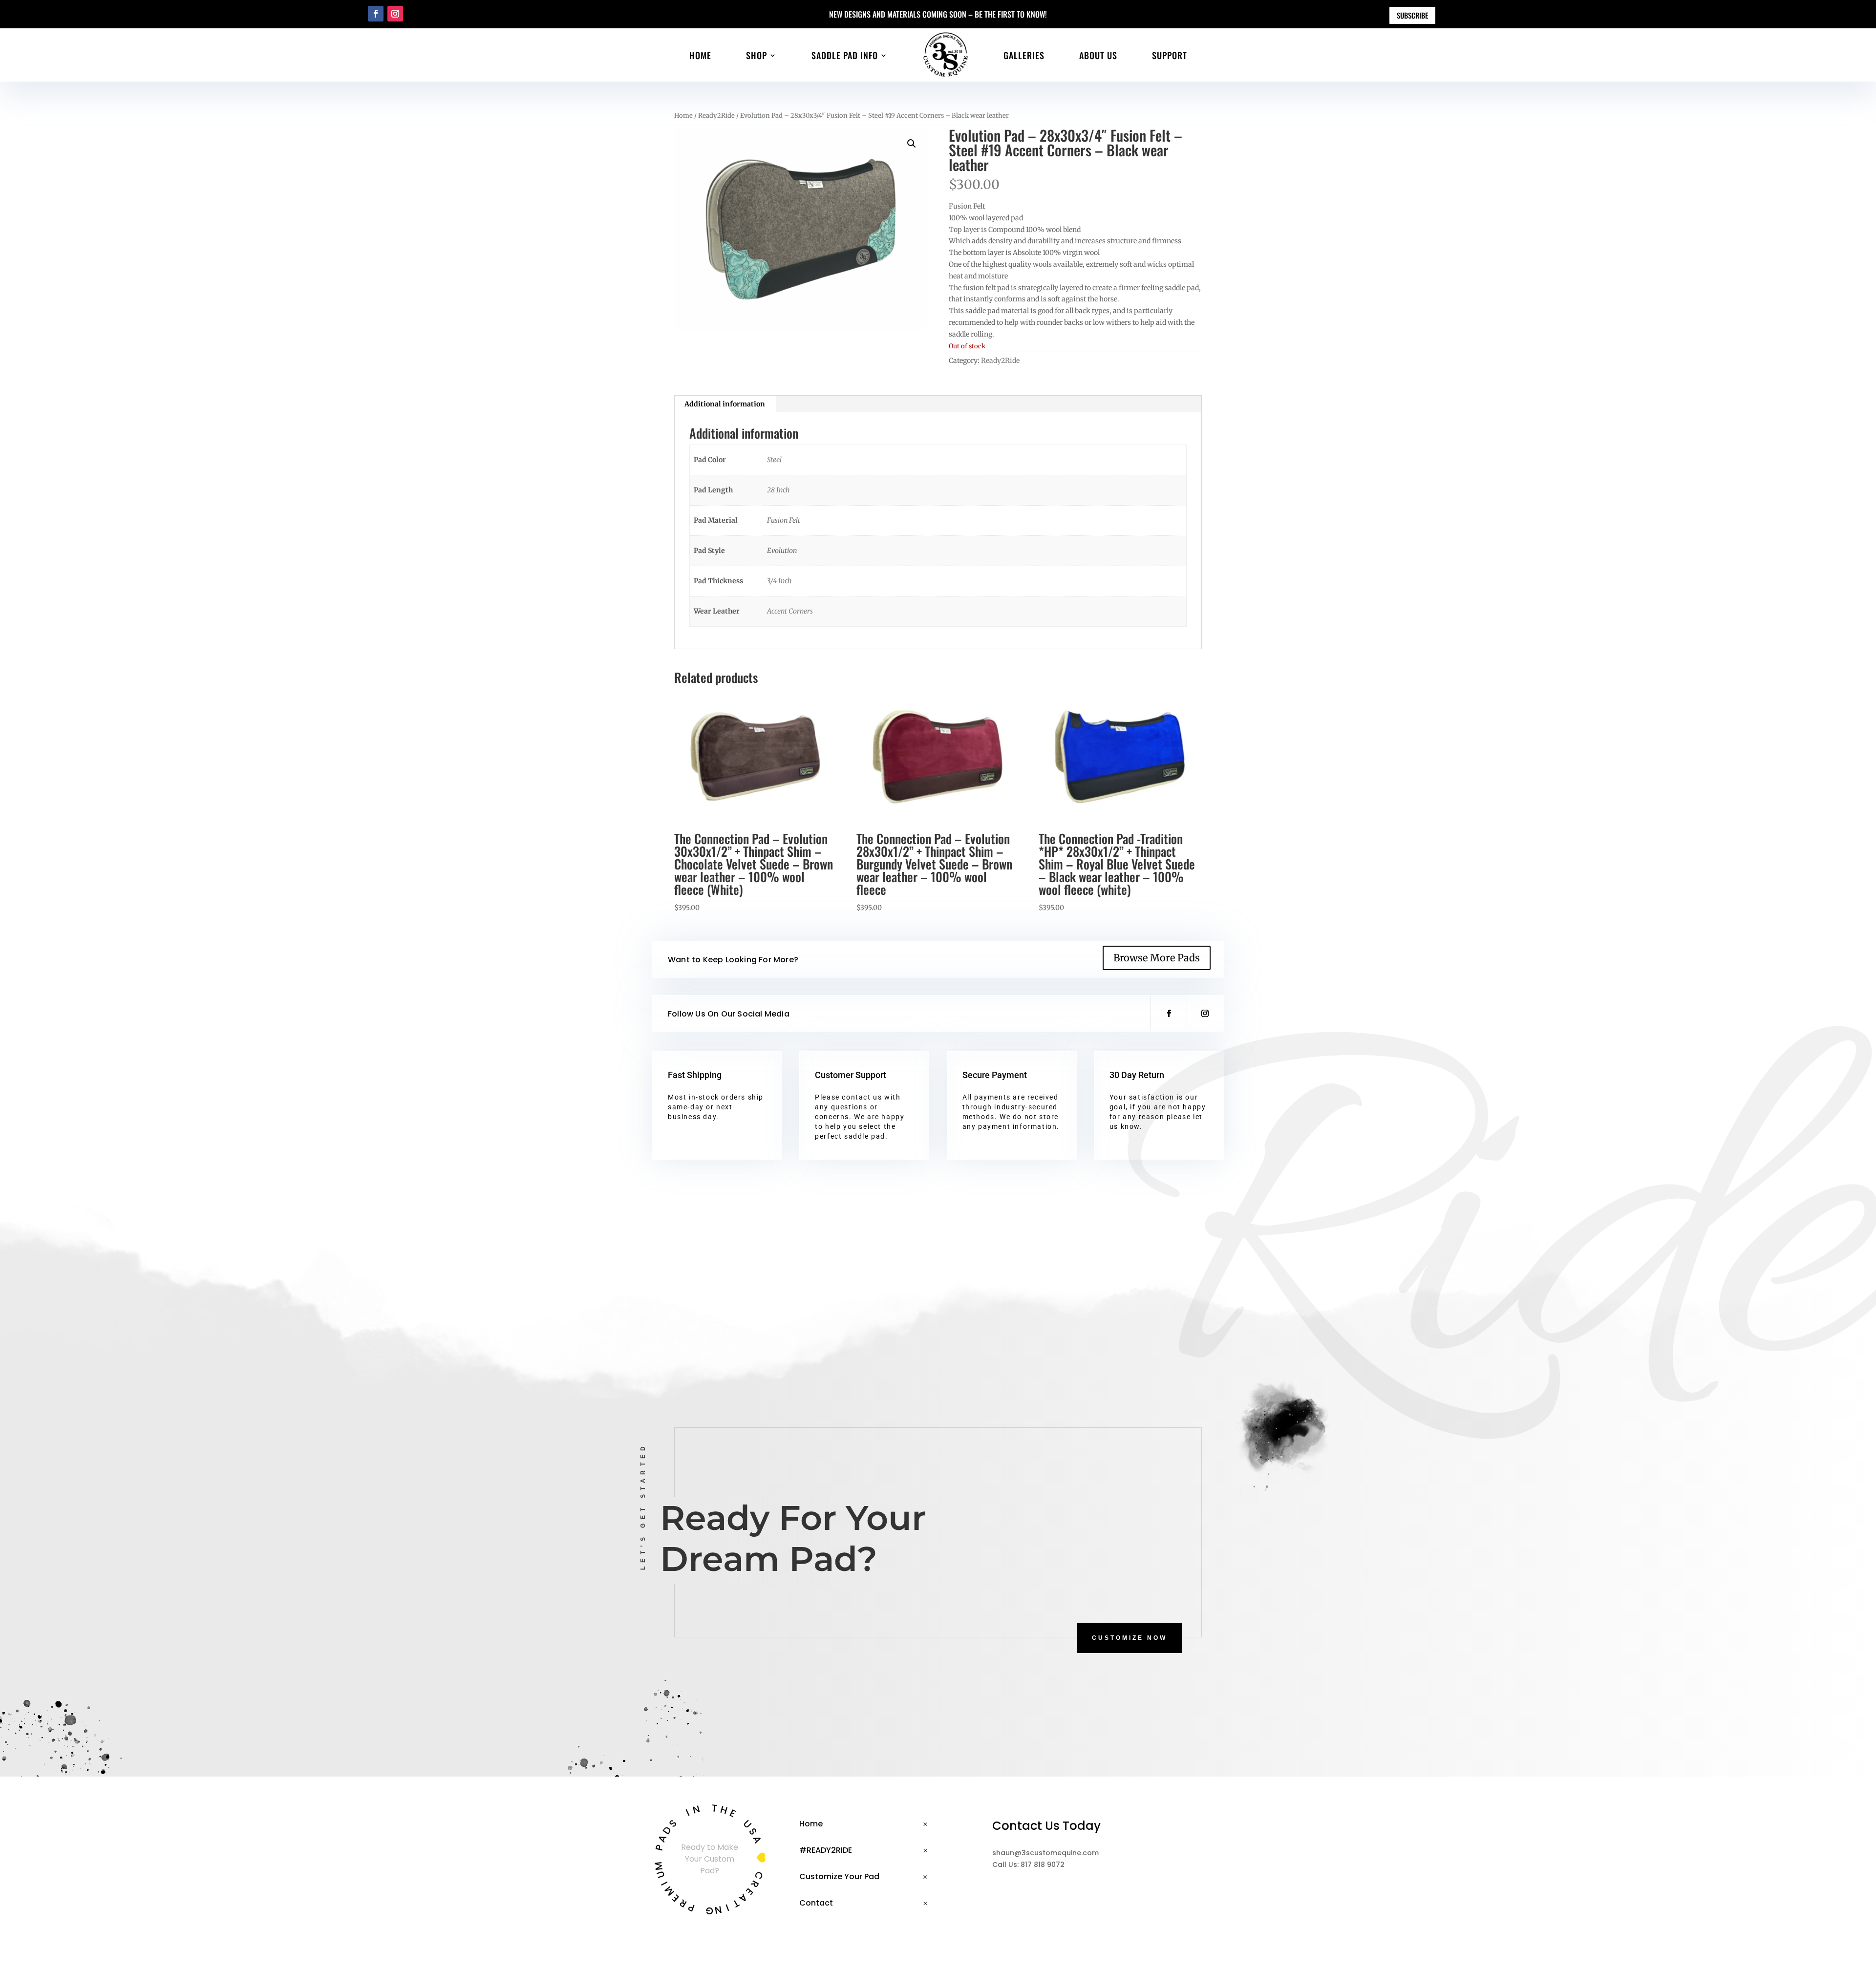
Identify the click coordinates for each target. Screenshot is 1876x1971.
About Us (1098, 55)
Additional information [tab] (725, 404)
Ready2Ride (716, 116)
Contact (816, 1903)
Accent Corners (790, 611)
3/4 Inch (779, 581)
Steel (774, 460)
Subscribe (1412, 15)
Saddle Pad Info (845, 55)
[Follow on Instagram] (395, 14)
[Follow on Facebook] (376, 14)
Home (700, 55)
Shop (757, 55)
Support (1170, 55)
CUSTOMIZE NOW (1130, 1638)
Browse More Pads (1157, 958)
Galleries (1024, 55)
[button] (912, 144)
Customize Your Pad (839, 1876)
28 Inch (778, 490)
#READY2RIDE (826, 1850)
